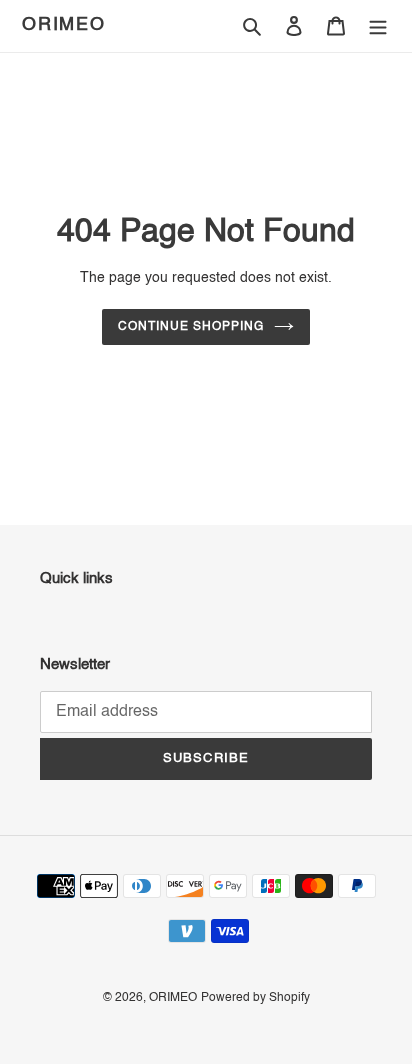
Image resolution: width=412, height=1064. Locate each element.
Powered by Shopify (255, 998)
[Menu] (378, 26)
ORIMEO (64, 25)
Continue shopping (191, 327)
